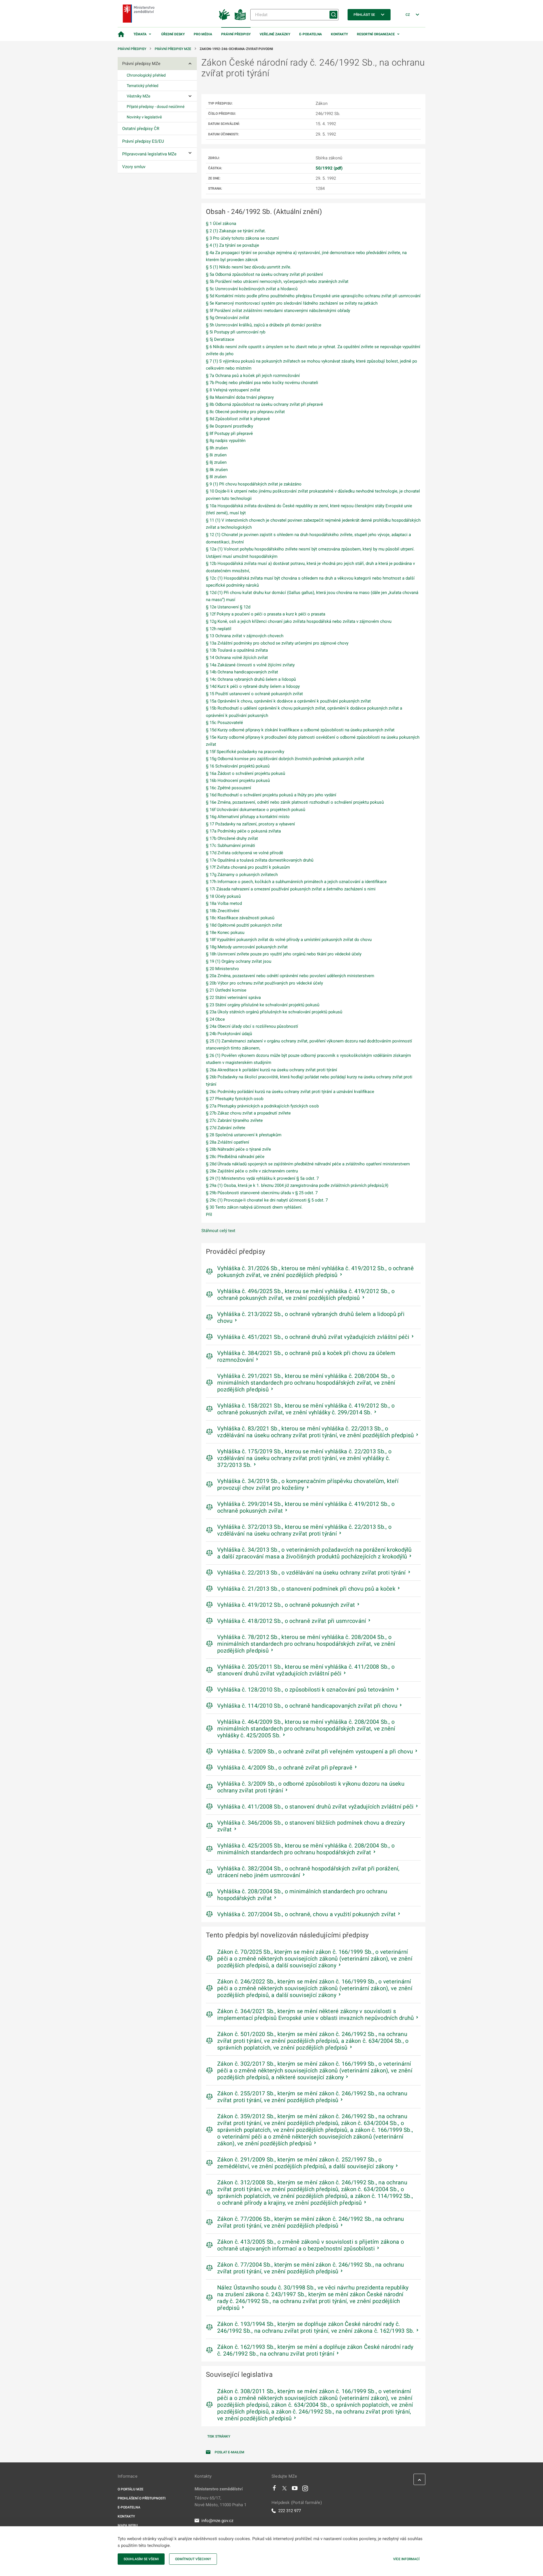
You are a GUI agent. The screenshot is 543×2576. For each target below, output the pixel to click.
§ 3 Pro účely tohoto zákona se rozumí (242, 238)
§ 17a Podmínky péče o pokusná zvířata (243, 831)
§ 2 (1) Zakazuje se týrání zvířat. (236, 231)
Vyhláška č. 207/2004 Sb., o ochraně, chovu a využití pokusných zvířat (306, 1914)
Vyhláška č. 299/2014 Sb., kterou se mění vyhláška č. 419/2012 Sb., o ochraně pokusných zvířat (306, 1507)
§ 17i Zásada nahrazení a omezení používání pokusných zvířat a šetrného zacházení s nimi (291, 889)
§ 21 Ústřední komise (226, 990)
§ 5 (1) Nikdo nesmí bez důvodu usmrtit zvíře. (249, 267)
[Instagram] (305, 2490)
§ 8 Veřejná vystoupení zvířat (233, 390)
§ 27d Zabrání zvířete (226, 1128)
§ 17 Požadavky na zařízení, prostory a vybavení (250, 824)
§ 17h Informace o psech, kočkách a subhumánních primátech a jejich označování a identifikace (296, 882)
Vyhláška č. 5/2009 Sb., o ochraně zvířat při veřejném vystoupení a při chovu (315, 1751)
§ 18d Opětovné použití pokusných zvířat (244, 925)
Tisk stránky (219, 2436)
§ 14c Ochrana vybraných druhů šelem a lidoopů (251, 679)
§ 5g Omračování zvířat (228, 318)
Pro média (203, 34)
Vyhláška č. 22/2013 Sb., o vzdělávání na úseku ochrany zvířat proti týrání (312, 1573)
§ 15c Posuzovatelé (224, 723)
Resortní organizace (376, 34)
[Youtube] (295, 2490)
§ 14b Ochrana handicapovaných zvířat (242, 672)
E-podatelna (311, 34)
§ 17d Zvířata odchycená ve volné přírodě (244, 853)
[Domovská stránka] (121, 34)
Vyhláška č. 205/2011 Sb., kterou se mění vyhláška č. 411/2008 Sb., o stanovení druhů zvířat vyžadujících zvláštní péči (306, 1670)
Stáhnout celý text (218, 1231)
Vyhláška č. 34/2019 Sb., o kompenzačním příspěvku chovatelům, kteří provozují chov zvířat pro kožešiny (308, 1484)
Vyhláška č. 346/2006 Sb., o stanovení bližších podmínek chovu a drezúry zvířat (311, 1826)
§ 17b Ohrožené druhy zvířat (232, 838)
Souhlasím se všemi (141, 2559)
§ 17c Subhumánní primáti (230, 845)
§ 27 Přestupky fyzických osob (235, 1099)
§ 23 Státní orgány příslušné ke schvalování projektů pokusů (263, 1005)
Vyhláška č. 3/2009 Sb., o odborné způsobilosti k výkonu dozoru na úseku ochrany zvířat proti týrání (311, 1787)
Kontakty (339, 34)
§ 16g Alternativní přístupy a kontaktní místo (248, 817)
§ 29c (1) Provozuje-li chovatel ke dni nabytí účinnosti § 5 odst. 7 (267, 1200)
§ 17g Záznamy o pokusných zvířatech (242, 875)
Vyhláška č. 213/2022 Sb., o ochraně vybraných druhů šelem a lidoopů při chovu (311, 1317)
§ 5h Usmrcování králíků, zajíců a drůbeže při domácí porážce (264, 325)
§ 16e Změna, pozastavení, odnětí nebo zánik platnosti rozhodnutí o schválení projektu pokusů (295, 802)
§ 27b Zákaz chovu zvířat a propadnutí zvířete (248, 1113)
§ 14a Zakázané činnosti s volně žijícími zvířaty (250, 665)
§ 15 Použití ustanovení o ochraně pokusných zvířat (254, 694)
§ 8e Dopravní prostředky (230, 426)
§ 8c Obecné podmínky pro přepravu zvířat (245, 412)
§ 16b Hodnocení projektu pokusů (238, 780)
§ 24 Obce (215, 1019)
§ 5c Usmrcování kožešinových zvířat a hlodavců (252, 289)
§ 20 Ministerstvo (222, 969)
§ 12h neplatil (219, 629)
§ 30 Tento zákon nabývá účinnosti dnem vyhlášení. (254, 1207)
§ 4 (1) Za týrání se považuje (232, 245)
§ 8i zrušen (216, 455)
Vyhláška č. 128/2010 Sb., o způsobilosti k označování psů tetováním (306, 1690)
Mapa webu (128, 2525)
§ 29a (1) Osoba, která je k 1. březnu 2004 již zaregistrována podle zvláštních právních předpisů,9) (297, 1185)
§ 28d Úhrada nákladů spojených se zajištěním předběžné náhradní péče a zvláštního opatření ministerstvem (308, 1164)
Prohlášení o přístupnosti (142, 2498)
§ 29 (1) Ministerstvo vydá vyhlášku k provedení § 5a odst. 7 (262, 1178)
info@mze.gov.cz (217, 2521)
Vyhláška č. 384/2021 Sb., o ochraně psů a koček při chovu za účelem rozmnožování (306, 1356)
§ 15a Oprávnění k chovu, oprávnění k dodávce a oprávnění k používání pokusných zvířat (288, 701)
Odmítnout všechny (193, 2559)
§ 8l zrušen (216, 477)
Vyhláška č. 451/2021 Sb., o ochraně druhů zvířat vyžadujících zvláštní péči (313, 1337)
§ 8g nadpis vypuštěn (226, 441)
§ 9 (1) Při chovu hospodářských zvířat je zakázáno (254, 484)
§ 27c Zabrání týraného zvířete (234, 1120)
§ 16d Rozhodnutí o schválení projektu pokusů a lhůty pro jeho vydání (271, 795)
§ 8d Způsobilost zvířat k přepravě (238, 419)
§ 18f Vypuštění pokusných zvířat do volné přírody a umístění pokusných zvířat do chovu (289, 940)
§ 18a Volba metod (224, 903)
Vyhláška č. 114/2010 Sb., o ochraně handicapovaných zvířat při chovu (307, 1706)
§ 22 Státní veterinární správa (233, 998)
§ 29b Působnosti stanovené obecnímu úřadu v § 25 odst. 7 (262, 1193)
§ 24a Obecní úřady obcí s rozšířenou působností (252, 1026)
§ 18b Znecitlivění (223, 911)
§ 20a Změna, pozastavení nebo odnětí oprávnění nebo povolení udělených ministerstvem (290, 976)
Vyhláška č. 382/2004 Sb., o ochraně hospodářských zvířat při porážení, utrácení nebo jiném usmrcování (308, 1872)
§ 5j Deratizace (220, 339)
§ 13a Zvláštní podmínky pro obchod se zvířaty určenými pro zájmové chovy (277, 643)
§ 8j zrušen (216, 462)
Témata (140, 34)
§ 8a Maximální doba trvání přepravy (240, 397)
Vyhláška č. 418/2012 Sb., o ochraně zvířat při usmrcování (292, 1621)
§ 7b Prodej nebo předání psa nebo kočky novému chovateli (262, 383)
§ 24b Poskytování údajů (229, 1034)
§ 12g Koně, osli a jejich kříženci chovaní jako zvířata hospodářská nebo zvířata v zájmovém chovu (299, 621)
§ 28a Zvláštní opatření (228, 1142)
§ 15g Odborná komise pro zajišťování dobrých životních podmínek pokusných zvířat (285, 759)
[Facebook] (274, 2490)
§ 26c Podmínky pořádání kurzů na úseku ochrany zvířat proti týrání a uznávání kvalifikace (290, 1092)
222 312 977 (290, 2511)
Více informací (406, 2559)
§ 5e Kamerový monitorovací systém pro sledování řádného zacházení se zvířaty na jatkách (292, 303)
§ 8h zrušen (217, 448)
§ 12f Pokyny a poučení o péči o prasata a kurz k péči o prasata (266, 614)
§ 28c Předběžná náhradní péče (235, 1157)
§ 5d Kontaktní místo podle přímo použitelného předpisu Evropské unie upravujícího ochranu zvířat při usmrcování (313, 296)
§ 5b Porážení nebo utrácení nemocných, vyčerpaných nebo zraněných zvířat (277, 281)
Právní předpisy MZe (173, 49)
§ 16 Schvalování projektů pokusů (238, 766)
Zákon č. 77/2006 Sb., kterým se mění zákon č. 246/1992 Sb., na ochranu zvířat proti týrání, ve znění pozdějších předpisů (311, 2222)
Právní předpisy (236, 34)
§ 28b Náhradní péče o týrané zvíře (238, 1149)
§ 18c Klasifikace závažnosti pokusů (240, 918)
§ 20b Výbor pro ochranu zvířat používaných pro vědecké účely (264, 983)
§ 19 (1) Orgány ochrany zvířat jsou (239, 961)
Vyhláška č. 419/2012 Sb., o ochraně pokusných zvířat (286, 1605)
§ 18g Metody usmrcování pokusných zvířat (247, 947)
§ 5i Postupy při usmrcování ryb (236, 332)
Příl (209, 1215)
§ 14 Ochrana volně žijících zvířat (237, 658)
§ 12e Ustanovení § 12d (228, 607)
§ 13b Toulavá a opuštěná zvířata (237, 650)
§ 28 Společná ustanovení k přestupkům (244, 1135)
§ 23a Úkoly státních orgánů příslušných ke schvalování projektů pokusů (274, 1012)
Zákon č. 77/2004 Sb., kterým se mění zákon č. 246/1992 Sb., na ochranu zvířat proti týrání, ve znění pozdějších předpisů (311, 2268)
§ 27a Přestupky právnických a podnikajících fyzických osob (262, 1106)
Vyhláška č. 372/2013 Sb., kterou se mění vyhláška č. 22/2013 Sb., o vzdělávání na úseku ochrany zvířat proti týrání (304, 1530)
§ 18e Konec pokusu (225, 933)
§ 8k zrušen (217, 470)
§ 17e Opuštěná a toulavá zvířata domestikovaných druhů (260, 860)
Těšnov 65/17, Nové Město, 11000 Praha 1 (220, 2501)
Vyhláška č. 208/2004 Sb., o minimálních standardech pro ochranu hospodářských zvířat (302, 1895)
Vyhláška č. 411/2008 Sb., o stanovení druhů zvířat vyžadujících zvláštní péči (315, 1807)
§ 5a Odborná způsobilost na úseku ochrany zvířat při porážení (264, 274)
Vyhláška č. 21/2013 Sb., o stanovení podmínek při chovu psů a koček (306, 1589)
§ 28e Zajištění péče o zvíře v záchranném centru (252, 1171)
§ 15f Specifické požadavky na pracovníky (245, 752)
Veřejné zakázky (275, 34)
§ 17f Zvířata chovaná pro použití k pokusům (248, 867)
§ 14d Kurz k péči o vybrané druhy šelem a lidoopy (253, 686)
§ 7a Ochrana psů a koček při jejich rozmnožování (253, 376)
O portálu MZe (131, 2489)
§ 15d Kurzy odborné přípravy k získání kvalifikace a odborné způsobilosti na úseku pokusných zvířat (300, 730)
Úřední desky (173, 34)
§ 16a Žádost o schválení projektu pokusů (245, 773)
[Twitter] (285, 2490)
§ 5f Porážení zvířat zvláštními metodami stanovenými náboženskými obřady (278, 311)
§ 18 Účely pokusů (223, 896)
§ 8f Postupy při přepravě (229, 433)
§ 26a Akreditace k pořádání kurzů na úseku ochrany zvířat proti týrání (271, 1070)
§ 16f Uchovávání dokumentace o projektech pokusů (256, 810)
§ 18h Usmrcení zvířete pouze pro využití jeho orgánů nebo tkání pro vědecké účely (284, 954)
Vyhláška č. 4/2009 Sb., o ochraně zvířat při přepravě (285, 1768)
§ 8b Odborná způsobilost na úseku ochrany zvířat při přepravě (264, 404)
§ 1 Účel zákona (221, 224)
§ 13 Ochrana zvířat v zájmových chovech (245, 636)
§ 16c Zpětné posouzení (229, 788)
